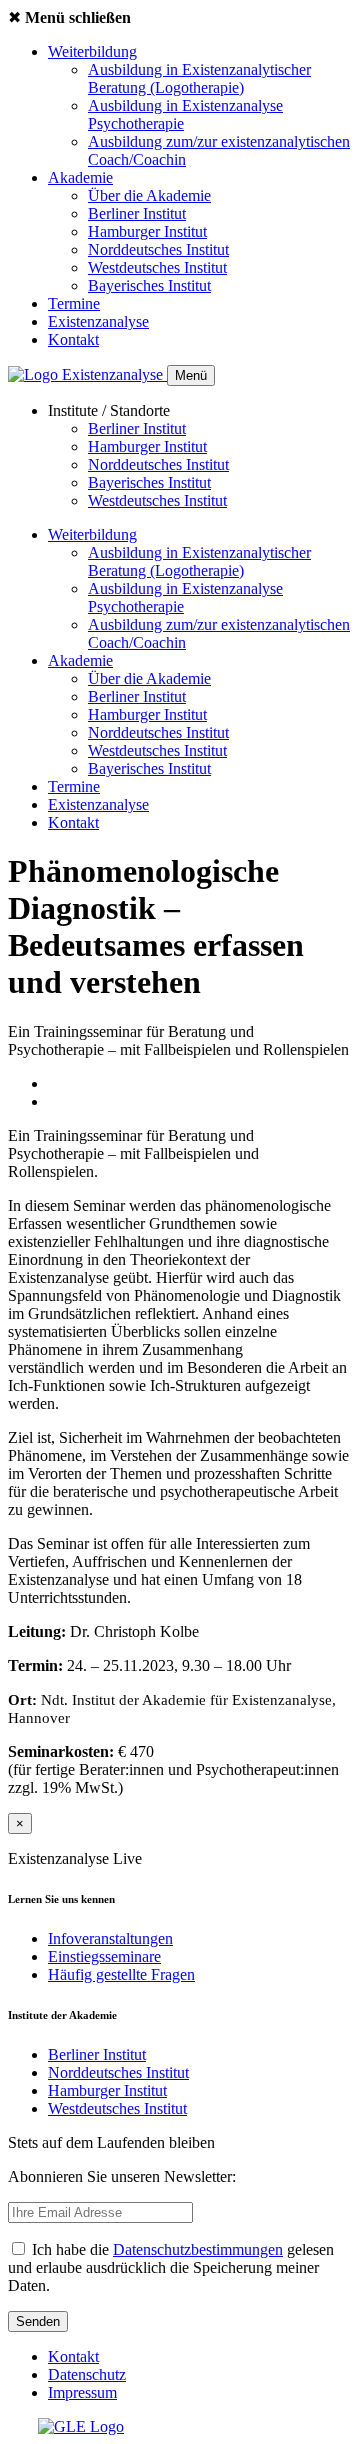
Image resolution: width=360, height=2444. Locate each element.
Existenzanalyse (98, 321)
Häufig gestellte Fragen (121, 1974)
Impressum (82, 2392)
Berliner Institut (137, 213)
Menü (191, 375)
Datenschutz (87, 2374)
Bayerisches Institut (149, 285)
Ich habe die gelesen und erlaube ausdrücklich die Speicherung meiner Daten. (171, 2267)
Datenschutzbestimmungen (198, 2249)
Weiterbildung (92, 51)
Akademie (80, 177)
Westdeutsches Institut (157, 267)
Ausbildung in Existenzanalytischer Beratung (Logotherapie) (199, 78)
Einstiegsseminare (104, 1956)
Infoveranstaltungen (110, 1938)
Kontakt (73, 339)
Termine (74, 303)
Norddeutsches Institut (158, 249)
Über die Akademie (149, 195)
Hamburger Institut (147, 231)
